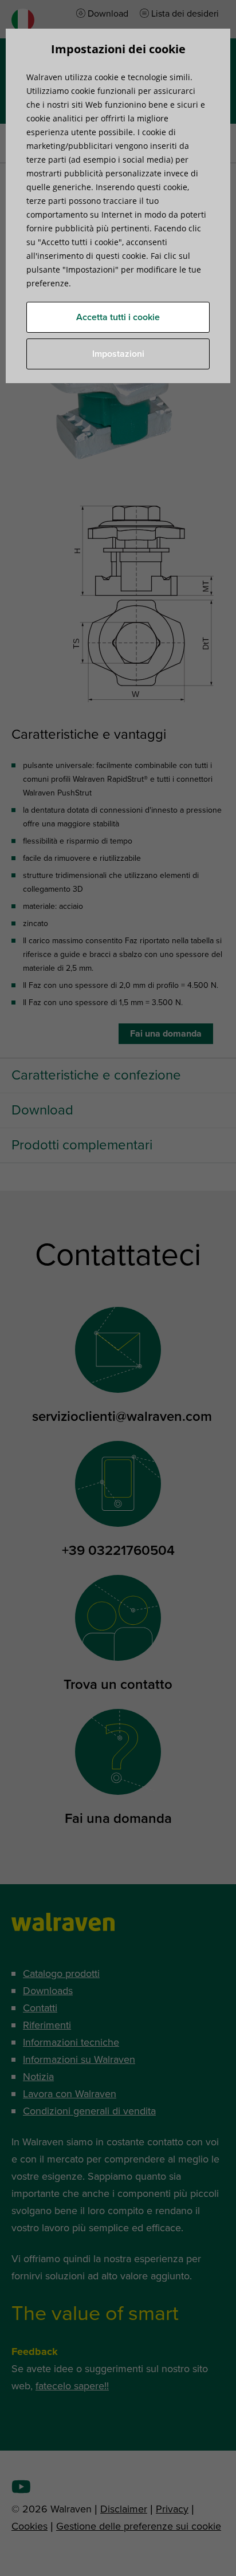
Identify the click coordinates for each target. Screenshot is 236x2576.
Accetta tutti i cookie (118, 317)
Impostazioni (118, 354)
